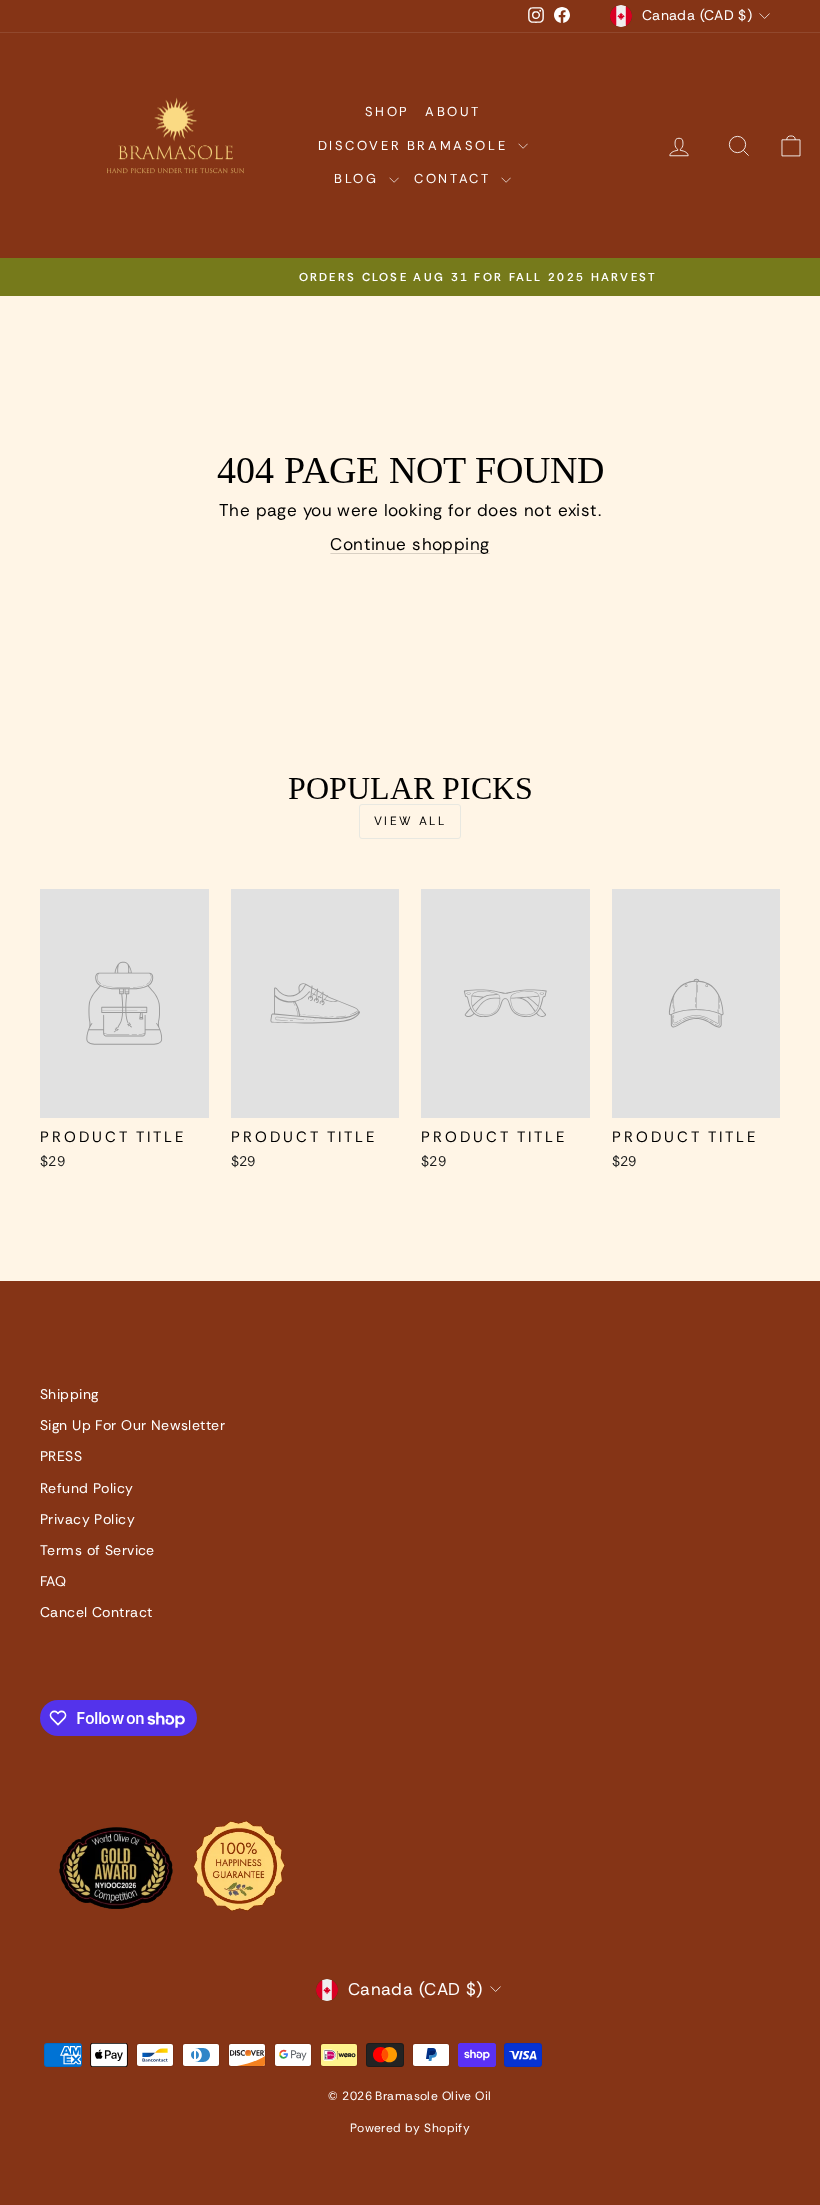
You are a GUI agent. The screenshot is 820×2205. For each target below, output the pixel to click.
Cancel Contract (96, 1612)
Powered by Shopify (410, 2128)
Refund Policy (87, 1488)
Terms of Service (97, 1550)
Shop (387, 111)
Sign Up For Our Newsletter (132, 1425)
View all (410, 821)
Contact (455, 178)
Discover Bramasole (415, 145)
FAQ (53, 1581)
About (453, 111)
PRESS (61, 1456)
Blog (359, 178)
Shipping (69, 1394)
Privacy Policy (87, 1519)
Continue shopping (409, 544)
